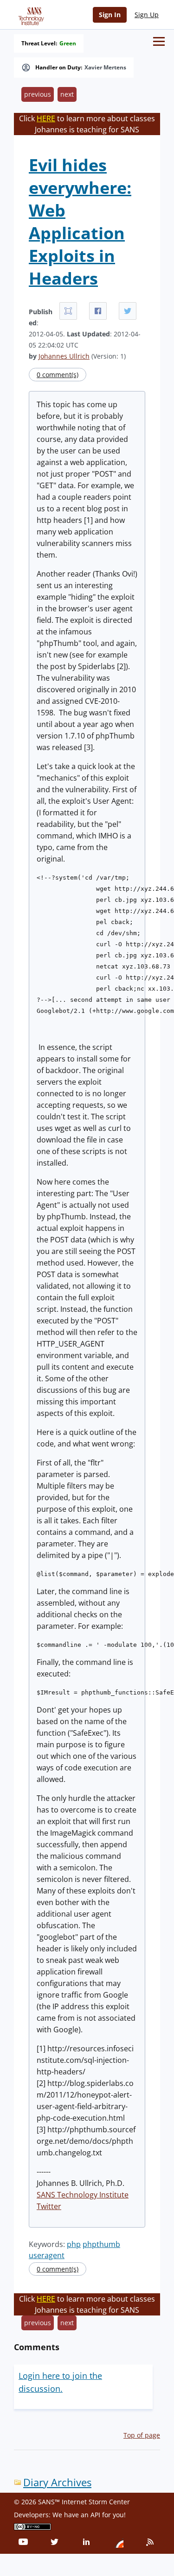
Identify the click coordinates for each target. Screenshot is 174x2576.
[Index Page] (30, 14)
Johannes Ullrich (64, 356)
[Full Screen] (68, 311)
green (68, 43)
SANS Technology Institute (83, 2195)
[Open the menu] (159, 41)
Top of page (142, 2435)
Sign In (110, 15)
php (74, 2244)
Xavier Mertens (105, 68)
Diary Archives (57, 2482)
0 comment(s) (58, 375)
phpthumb (101, 2244)
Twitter (49, 2206)
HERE (46, 118)
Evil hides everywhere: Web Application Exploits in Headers (80, 222)
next (67, 94)
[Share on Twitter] (128, 311)
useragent (47, 2255)
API (95, 2515)
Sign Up (147, 15)
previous (38, 94)
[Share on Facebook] (98, 311)
